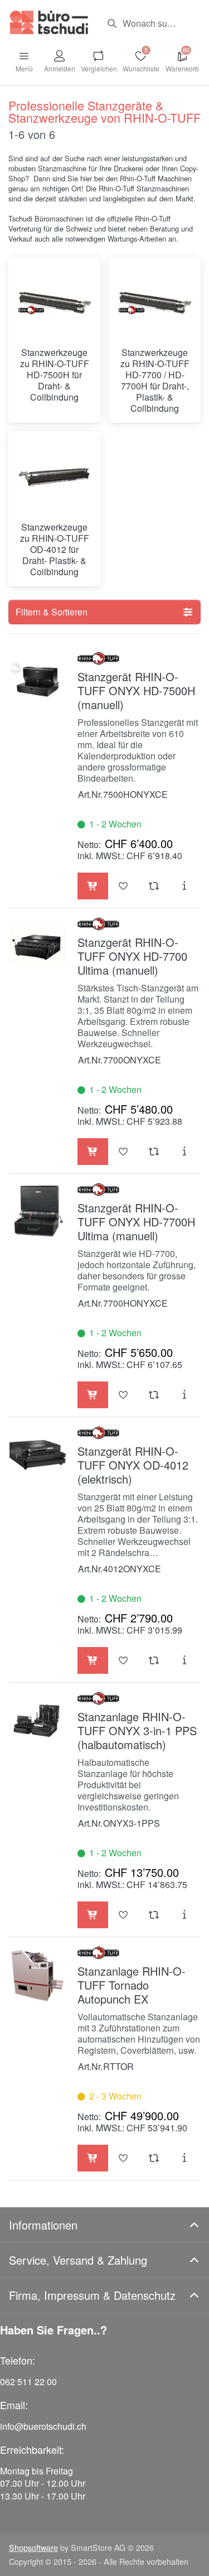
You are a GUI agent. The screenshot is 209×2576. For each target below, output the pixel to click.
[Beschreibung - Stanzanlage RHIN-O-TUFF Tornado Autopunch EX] (185, 2158)
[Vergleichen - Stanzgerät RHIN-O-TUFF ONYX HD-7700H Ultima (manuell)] (154, 1395)
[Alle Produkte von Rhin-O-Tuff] (98, 658)
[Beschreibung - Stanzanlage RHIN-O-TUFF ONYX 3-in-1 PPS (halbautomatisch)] (185, 1915)
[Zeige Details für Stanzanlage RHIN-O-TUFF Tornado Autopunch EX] (38, 1975)
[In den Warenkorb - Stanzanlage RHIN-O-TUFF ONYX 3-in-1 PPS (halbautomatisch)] (93, 1915)
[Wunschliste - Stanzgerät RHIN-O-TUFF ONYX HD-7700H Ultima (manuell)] (123, 1395)
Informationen (43, 2225)
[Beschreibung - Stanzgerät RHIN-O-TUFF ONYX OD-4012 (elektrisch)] (185, 1660)
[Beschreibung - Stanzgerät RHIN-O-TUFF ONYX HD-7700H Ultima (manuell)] (185, 1395)
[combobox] (150, 23)
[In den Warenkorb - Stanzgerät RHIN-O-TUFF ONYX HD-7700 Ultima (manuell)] (93, 1152)
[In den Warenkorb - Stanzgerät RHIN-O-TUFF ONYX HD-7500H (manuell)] (93, 886)
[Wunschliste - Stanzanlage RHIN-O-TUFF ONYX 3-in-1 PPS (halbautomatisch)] (123, 1915)
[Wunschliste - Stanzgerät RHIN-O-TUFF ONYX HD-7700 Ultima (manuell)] (123, 1152)
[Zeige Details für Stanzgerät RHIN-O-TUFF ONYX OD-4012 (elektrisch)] (38, 1455)
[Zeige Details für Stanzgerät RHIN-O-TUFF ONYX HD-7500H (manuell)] (38, 680)
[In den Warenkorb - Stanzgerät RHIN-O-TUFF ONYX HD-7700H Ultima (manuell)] (93, 1395)
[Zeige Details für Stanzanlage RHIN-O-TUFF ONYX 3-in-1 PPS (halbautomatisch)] (38, 1720)
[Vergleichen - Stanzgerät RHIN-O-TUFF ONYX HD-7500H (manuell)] (154, 886)
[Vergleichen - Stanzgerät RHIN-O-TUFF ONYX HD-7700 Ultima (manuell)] (154, 1152)
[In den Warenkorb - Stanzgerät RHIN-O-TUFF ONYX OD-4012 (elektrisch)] (93, 1660)
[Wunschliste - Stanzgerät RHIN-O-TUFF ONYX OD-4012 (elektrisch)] (123, 1660)
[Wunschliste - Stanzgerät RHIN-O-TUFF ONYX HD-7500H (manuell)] (123, 886)
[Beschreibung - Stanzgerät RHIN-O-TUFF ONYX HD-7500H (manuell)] (185, 886)
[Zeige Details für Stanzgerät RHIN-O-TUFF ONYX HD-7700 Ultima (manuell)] (38, 946)
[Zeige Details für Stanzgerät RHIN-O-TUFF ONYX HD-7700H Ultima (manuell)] (38, 1212)
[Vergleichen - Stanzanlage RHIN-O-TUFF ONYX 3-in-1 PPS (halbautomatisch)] (154, 1915)
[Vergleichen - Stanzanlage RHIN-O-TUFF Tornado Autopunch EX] (154, 2158)
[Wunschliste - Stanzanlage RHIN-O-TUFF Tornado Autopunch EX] (123, 2158)
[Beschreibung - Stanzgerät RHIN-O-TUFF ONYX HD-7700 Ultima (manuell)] (185, 1152)
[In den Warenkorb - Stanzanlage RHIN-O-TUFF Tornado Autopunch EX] (93, 2158)
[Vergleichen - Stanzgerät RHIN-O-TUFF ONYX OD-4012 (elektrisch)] (154, 1660)
